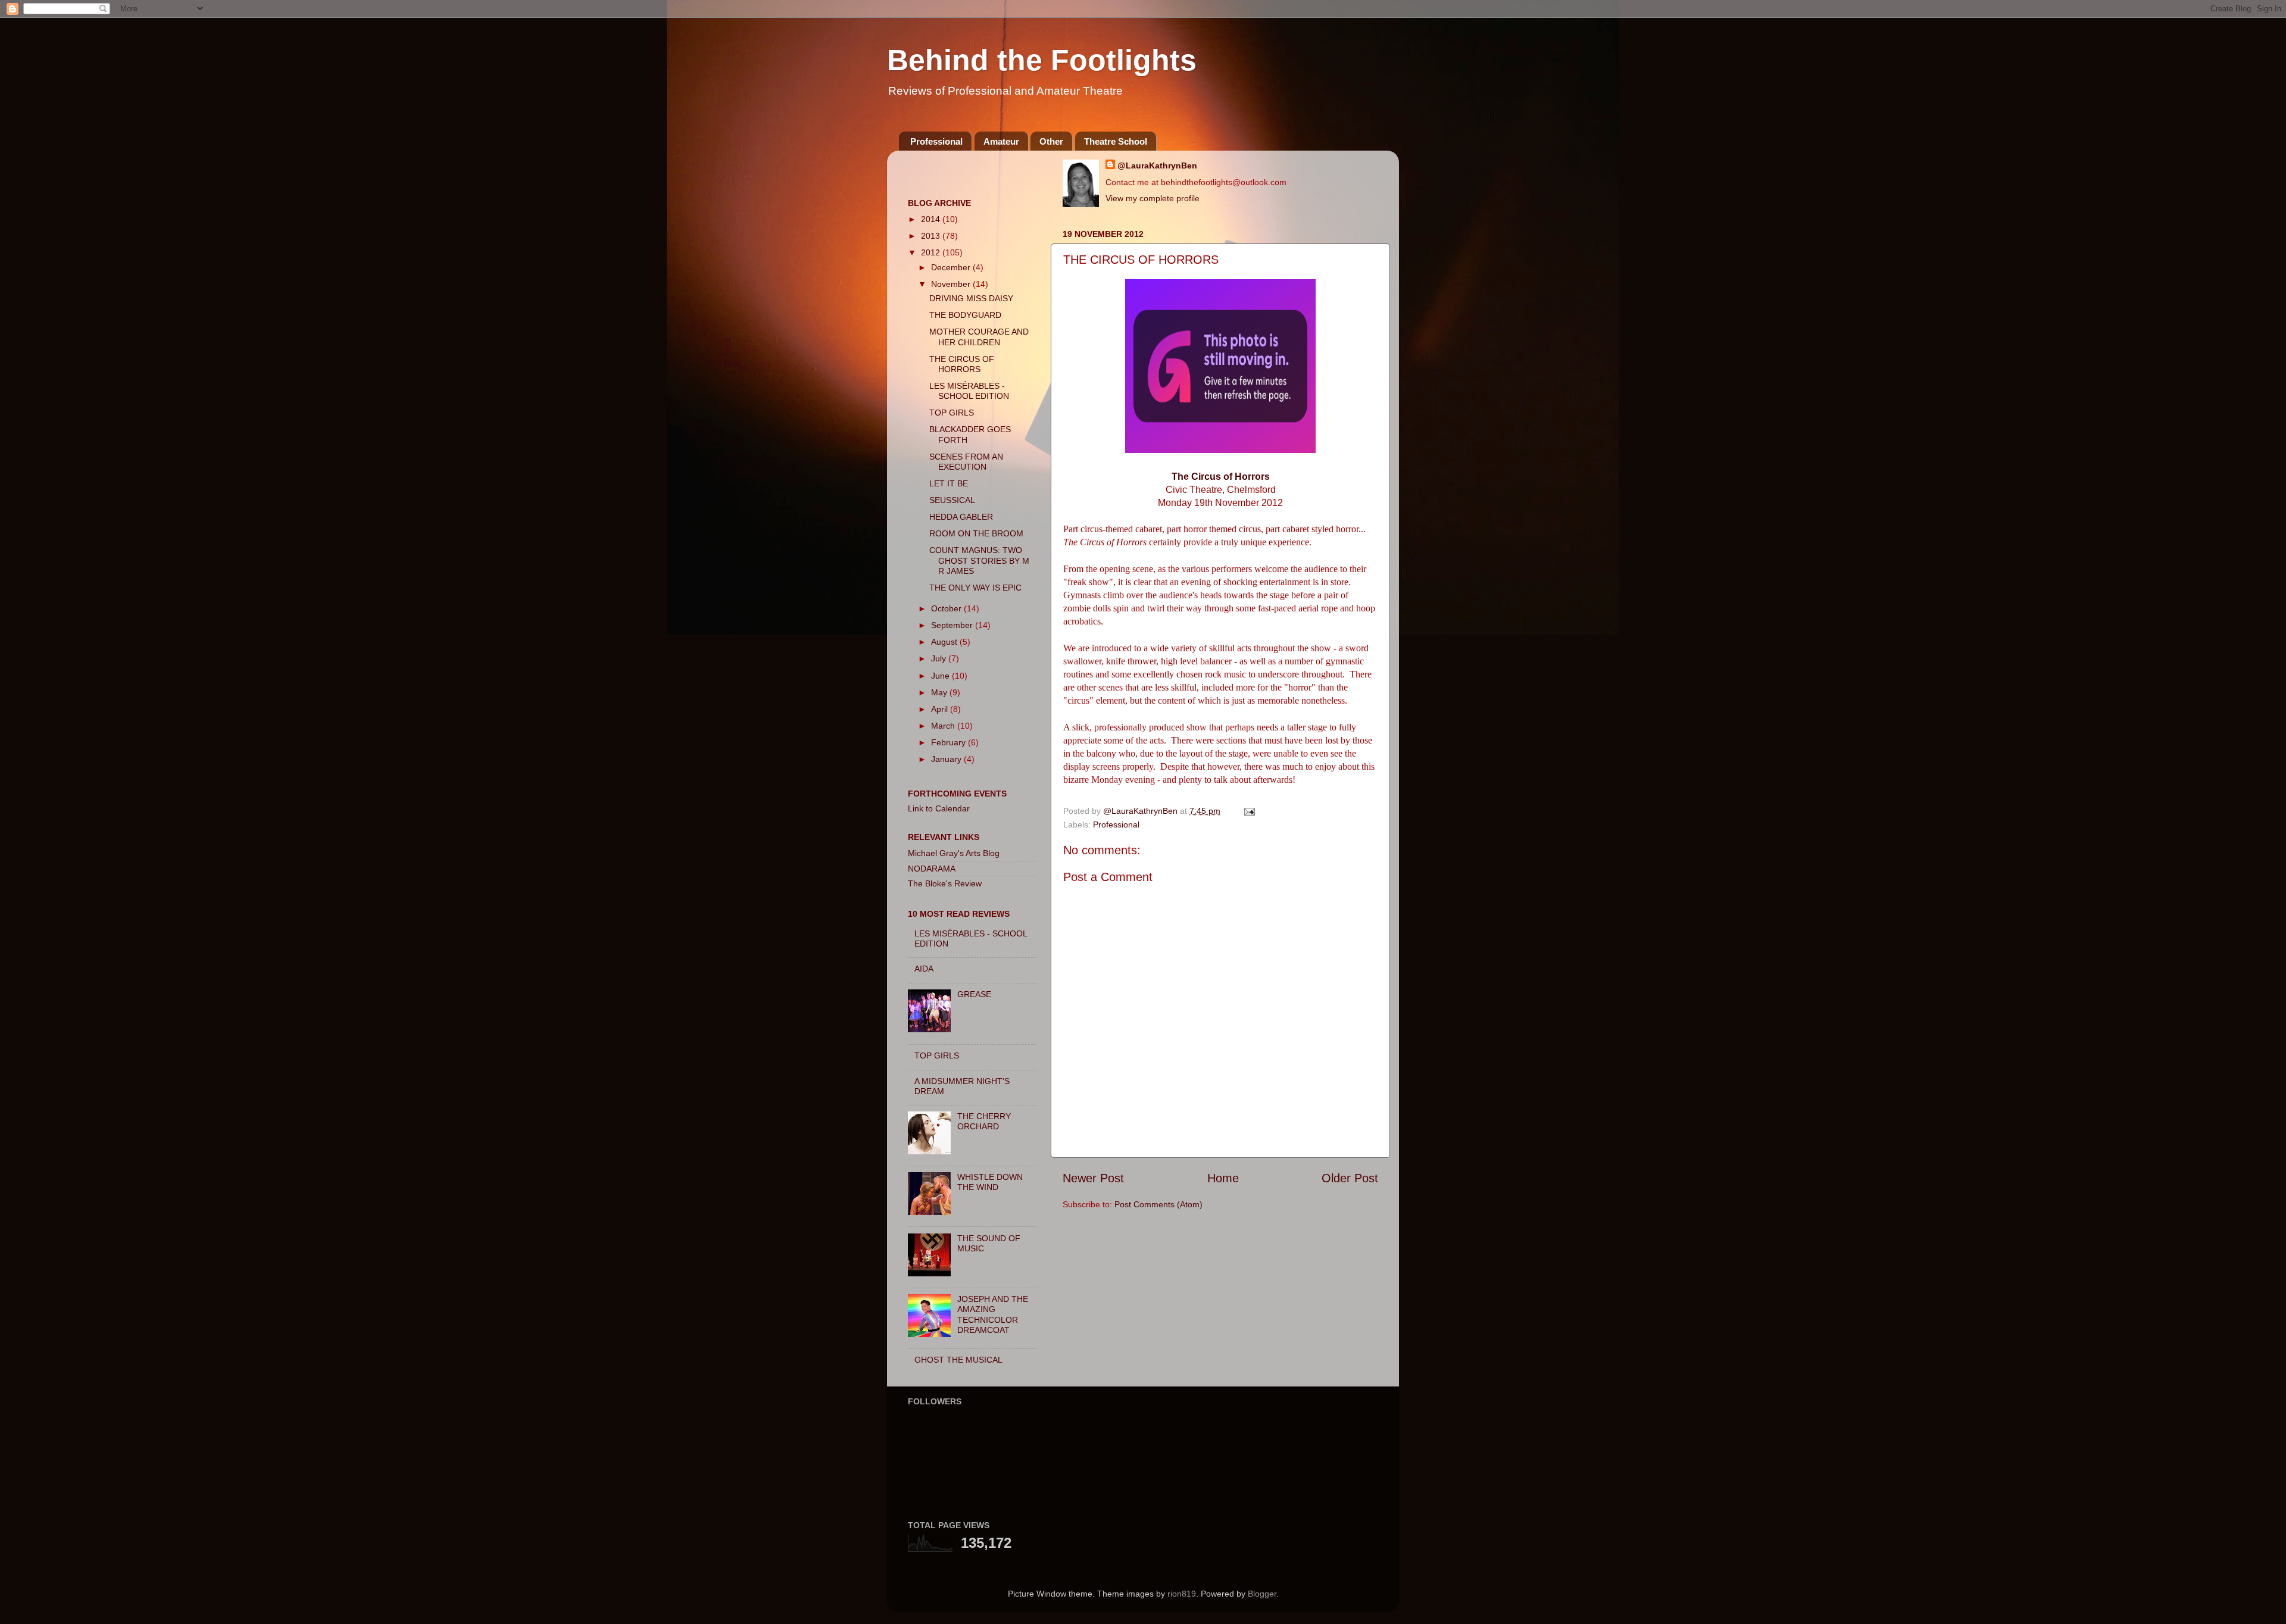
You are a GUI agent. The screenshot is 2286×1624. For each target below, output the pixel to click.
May (940, 692)
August (945, 642)
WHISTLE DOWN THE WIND (990, 1182)
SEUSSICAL (952, 500)
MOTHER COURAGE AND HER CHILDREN (979, 337)
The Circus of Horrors (1221, 477)
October (947, 608)
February (950, 742)
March (944, 726)
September (953, 625)
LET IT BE (949, 483)
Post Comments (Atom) (1158, 1204)
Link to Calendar (939, 808)
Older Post (1350, 1178)
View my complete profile (1153, 198)
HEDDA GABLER (961, 517)
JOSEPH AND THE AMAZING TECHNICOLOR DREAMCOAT (993, 1314)
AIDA (924, 969)
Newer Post (1093, 1178)
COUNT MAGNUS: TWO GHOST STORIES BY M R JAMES (979, 560)
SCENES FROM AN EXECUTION (966, 462)
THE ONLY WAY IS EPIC (975, 588)
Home (1223, 1178)
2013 (932, 236)
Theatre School (1116, 141)
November (952, 284)
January (947, 759)
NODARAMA (932, 869)
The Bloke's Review (945, 883)
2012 (932, 252)
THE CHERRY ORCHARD (984, 1121)
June (941, 676)
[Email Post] (1249, 811)
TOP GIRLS (952, 413)
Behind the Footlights (1042, 60)
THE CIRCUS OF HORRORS (962, 364)
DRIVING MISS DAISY (971, 298)
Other (1051, 141)
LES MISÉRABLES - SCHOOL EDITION (969, 391)
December (952, 267)
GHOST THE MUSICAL (958, 1360)
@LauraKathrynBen (1157, 165)
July (940, 658)
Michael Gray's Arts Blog (954, 853)
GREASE (974, 994)
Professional (936, 141)
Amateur (1001, 141)
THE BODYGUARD (965, 315)
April (941, 709)
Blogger (1262, 1594)
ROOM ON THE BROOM (976, 533)
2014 (932, 219)
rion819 (1182, 1594)
